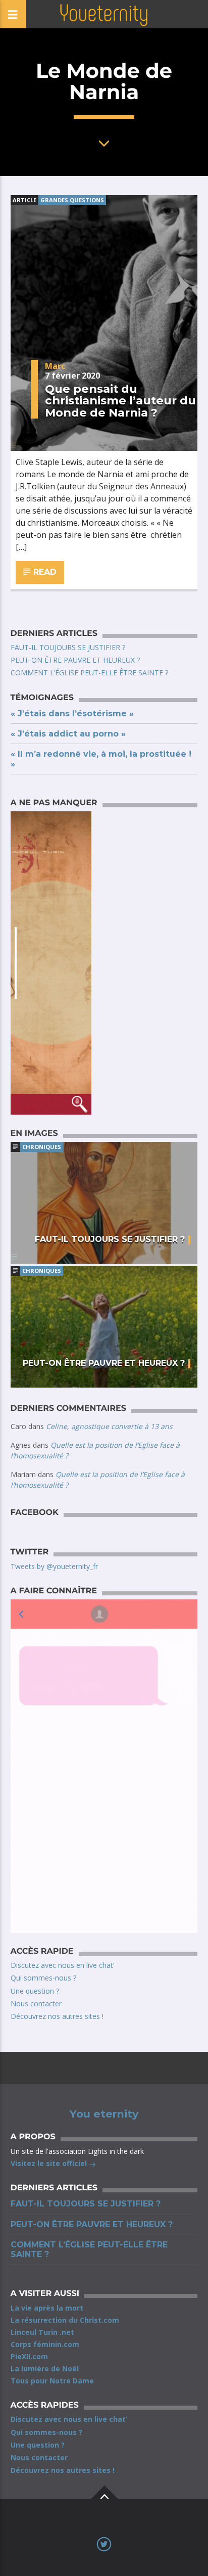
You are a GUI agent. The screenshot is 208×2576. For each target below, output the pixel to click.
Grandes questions (72, 200)
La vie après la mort (47, 2308)
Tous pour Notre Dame (52, 2381)
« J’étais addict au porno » (68, 734)
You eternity (104, 2114)
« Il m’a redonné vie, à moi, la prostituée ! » (101, 759)
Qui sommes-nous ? (43, 1978)
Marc (55, 366)
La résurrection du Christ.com (65, 2320)
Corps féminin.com (45, 2344)
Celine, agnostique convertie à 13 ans (109, 1426)
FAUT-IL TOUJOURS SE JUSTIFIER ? (68, 647)
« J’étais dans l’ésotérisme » (72, 714)
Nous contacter (36, 2004)
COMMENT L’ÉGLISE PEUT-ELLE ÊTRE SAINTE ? (89, 673)
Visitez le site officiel (50, 2163)
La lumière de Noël (45, 2368)
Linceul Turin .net (42, 2332)
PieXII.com (29, 2356)
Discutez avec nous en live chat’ (62, 1965)
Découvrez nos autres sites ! (57, 2016)
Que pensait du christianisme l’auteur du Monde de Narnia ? (120, 401)
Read (44, 572)
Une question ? (35, 1991)
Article (24, 200)
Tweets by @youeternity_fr (54, 1566)
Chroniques (42, 1147)
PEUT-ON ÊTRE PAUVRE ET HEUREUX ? (75, 660)
